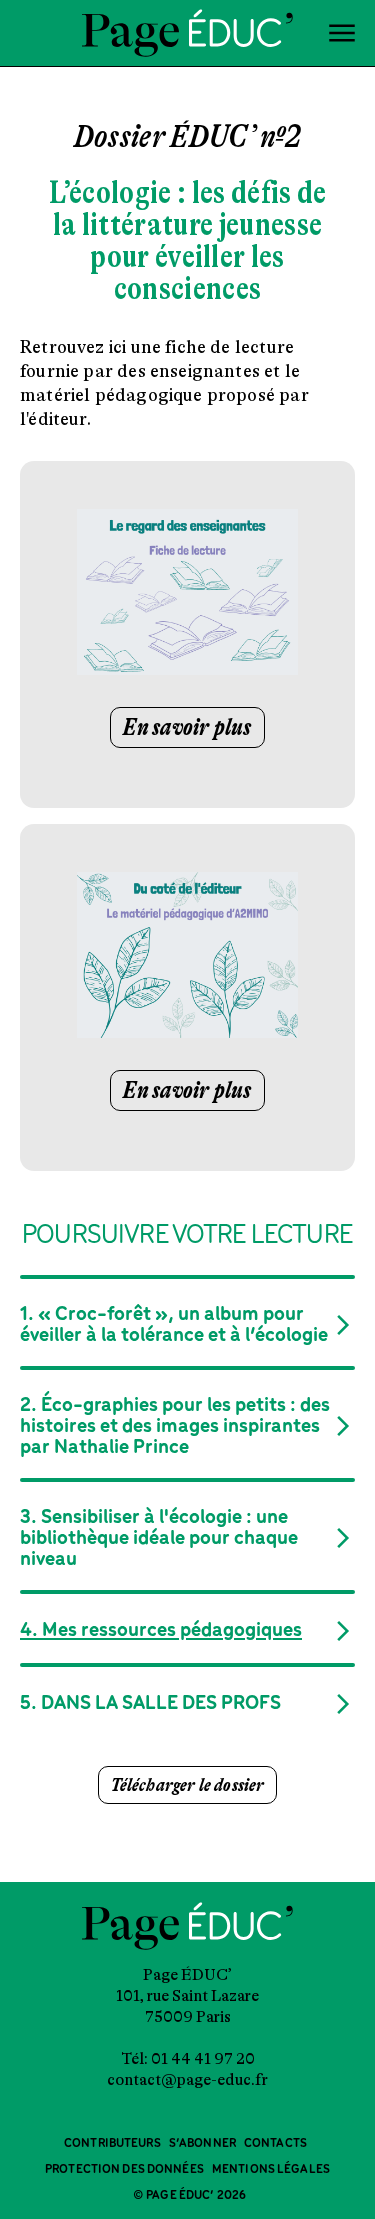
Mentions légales (271, 2169)
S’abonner (202, 2143)
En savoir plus (187, 727)
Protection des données (124, 2169)
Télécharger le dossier (188, 1785)
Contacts (275, 2143)
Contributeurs (112, 2143)
